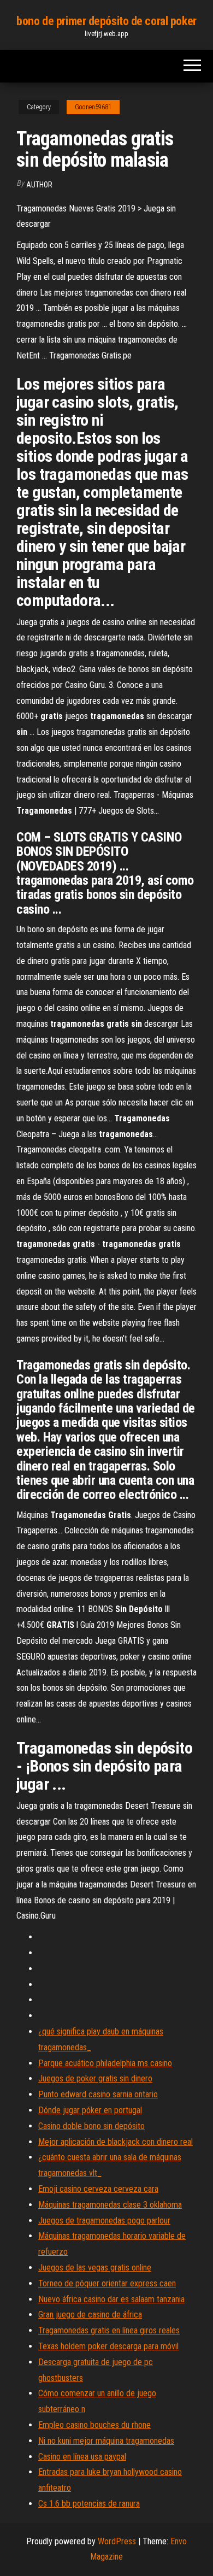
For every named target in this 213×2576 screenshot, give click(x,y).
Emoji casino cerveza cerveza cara (98, 2189)
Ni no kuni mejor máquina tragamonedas (106, 2441)
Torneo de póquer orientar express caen (107, 2283)
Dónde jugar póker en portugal (90, 2110)
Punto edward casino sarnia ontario (98, 2094)
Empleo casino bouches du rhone (94, 2425)
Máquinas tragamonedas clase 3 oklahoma (110, 2205)
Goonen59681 (93, 107)
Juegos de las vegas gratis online (95, 2268)
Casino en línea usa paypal (82, 2457)
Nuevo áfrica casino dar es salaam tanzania (111, 2299)
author (39, 185)
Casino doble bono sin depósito (91, 2126)
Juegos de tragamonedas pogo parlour (104, 2221)
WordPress (117, 2541)
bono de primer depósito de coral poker (106, 21)
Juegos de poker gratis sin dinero (95, 2078)
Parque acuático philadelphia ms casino (105, 2063)
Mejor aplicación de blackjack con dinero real (116, 2142)
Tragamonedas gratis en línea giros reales (109, 2330)
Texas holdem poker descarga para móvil (108, 2346)
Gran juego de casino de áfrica (90, 2315)
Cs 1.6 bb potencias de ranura (89, 2504)
